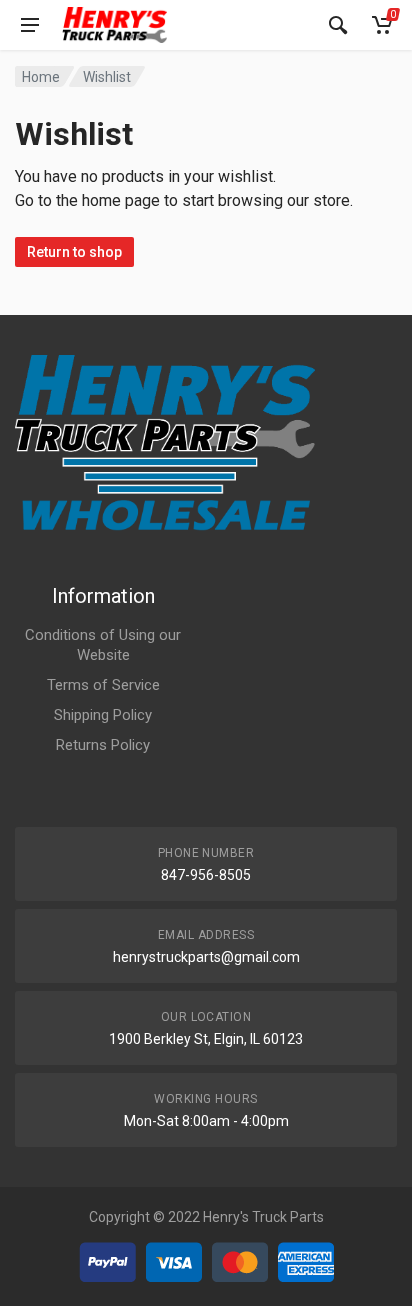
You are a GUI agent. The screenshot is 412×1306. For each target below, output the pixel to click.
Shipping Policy (103, 715)
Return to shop (74, 252)
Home (41, 77)
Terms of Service (103, 685)
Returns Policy (103, 745)
